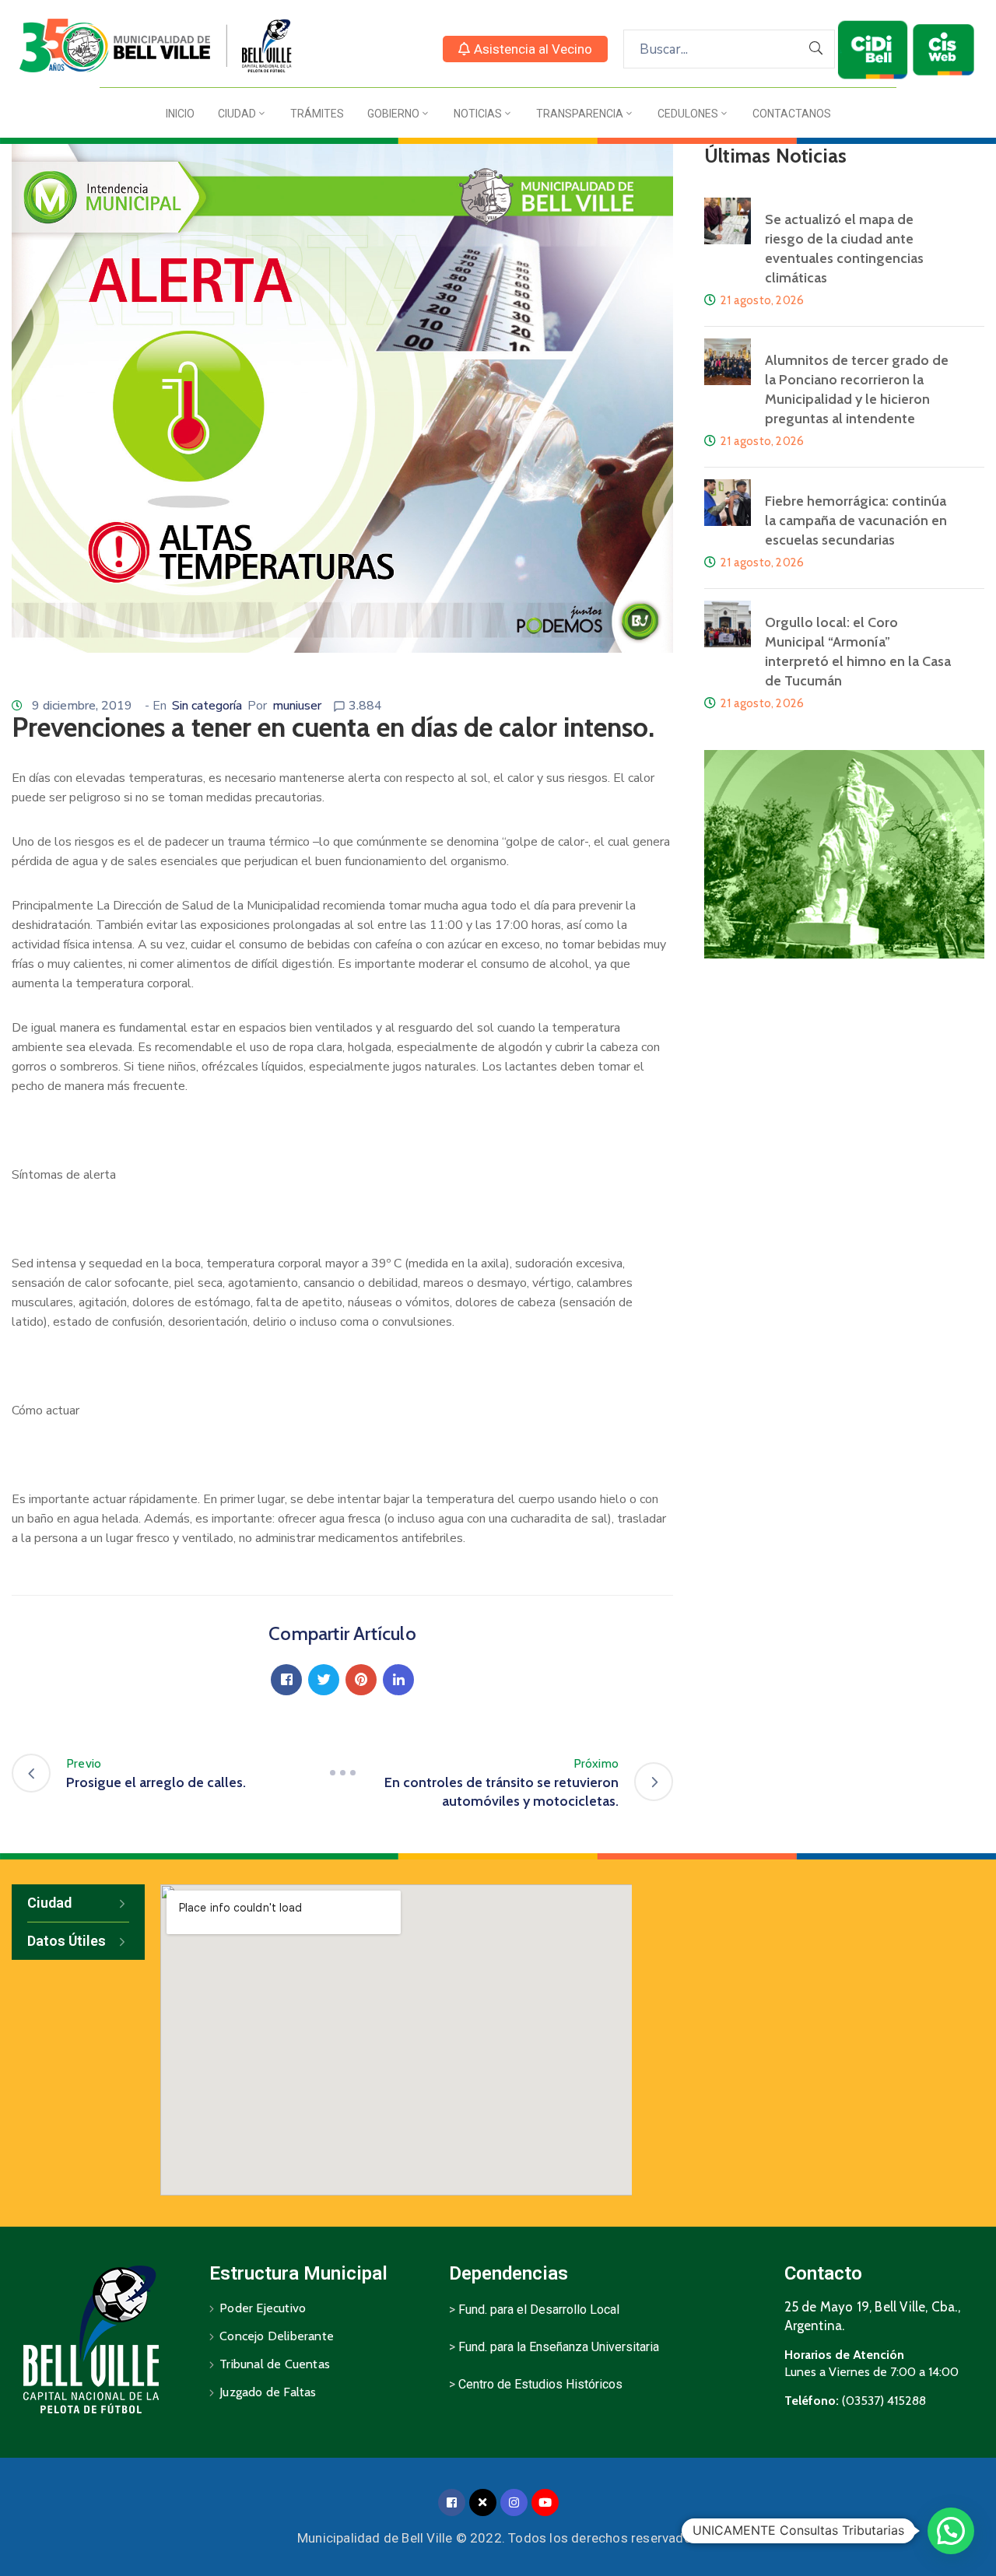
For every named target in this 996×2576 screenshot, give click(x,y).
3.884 (365, 706)
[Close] (483, 2502)
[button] (525, 49)
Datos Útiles (67, 1941)
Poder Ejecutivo (263, 2308)
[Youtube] (545, 2502)
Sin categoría (207, 706)
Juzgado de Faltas (268, 2392)
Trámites (317, 114)
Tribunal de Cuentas (275, 2364)
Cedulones (688, 114)
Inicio (180, 114)
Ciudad (237, 114)
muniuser (297, 706)
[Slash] (342, 1773)
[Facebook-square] (452, 2502)
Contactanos (792, 114)
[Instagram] (514, 2502)
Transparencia (580, 114)
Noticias (478, 114)
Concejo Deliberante (277, 2336)
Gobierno (393, 114)
